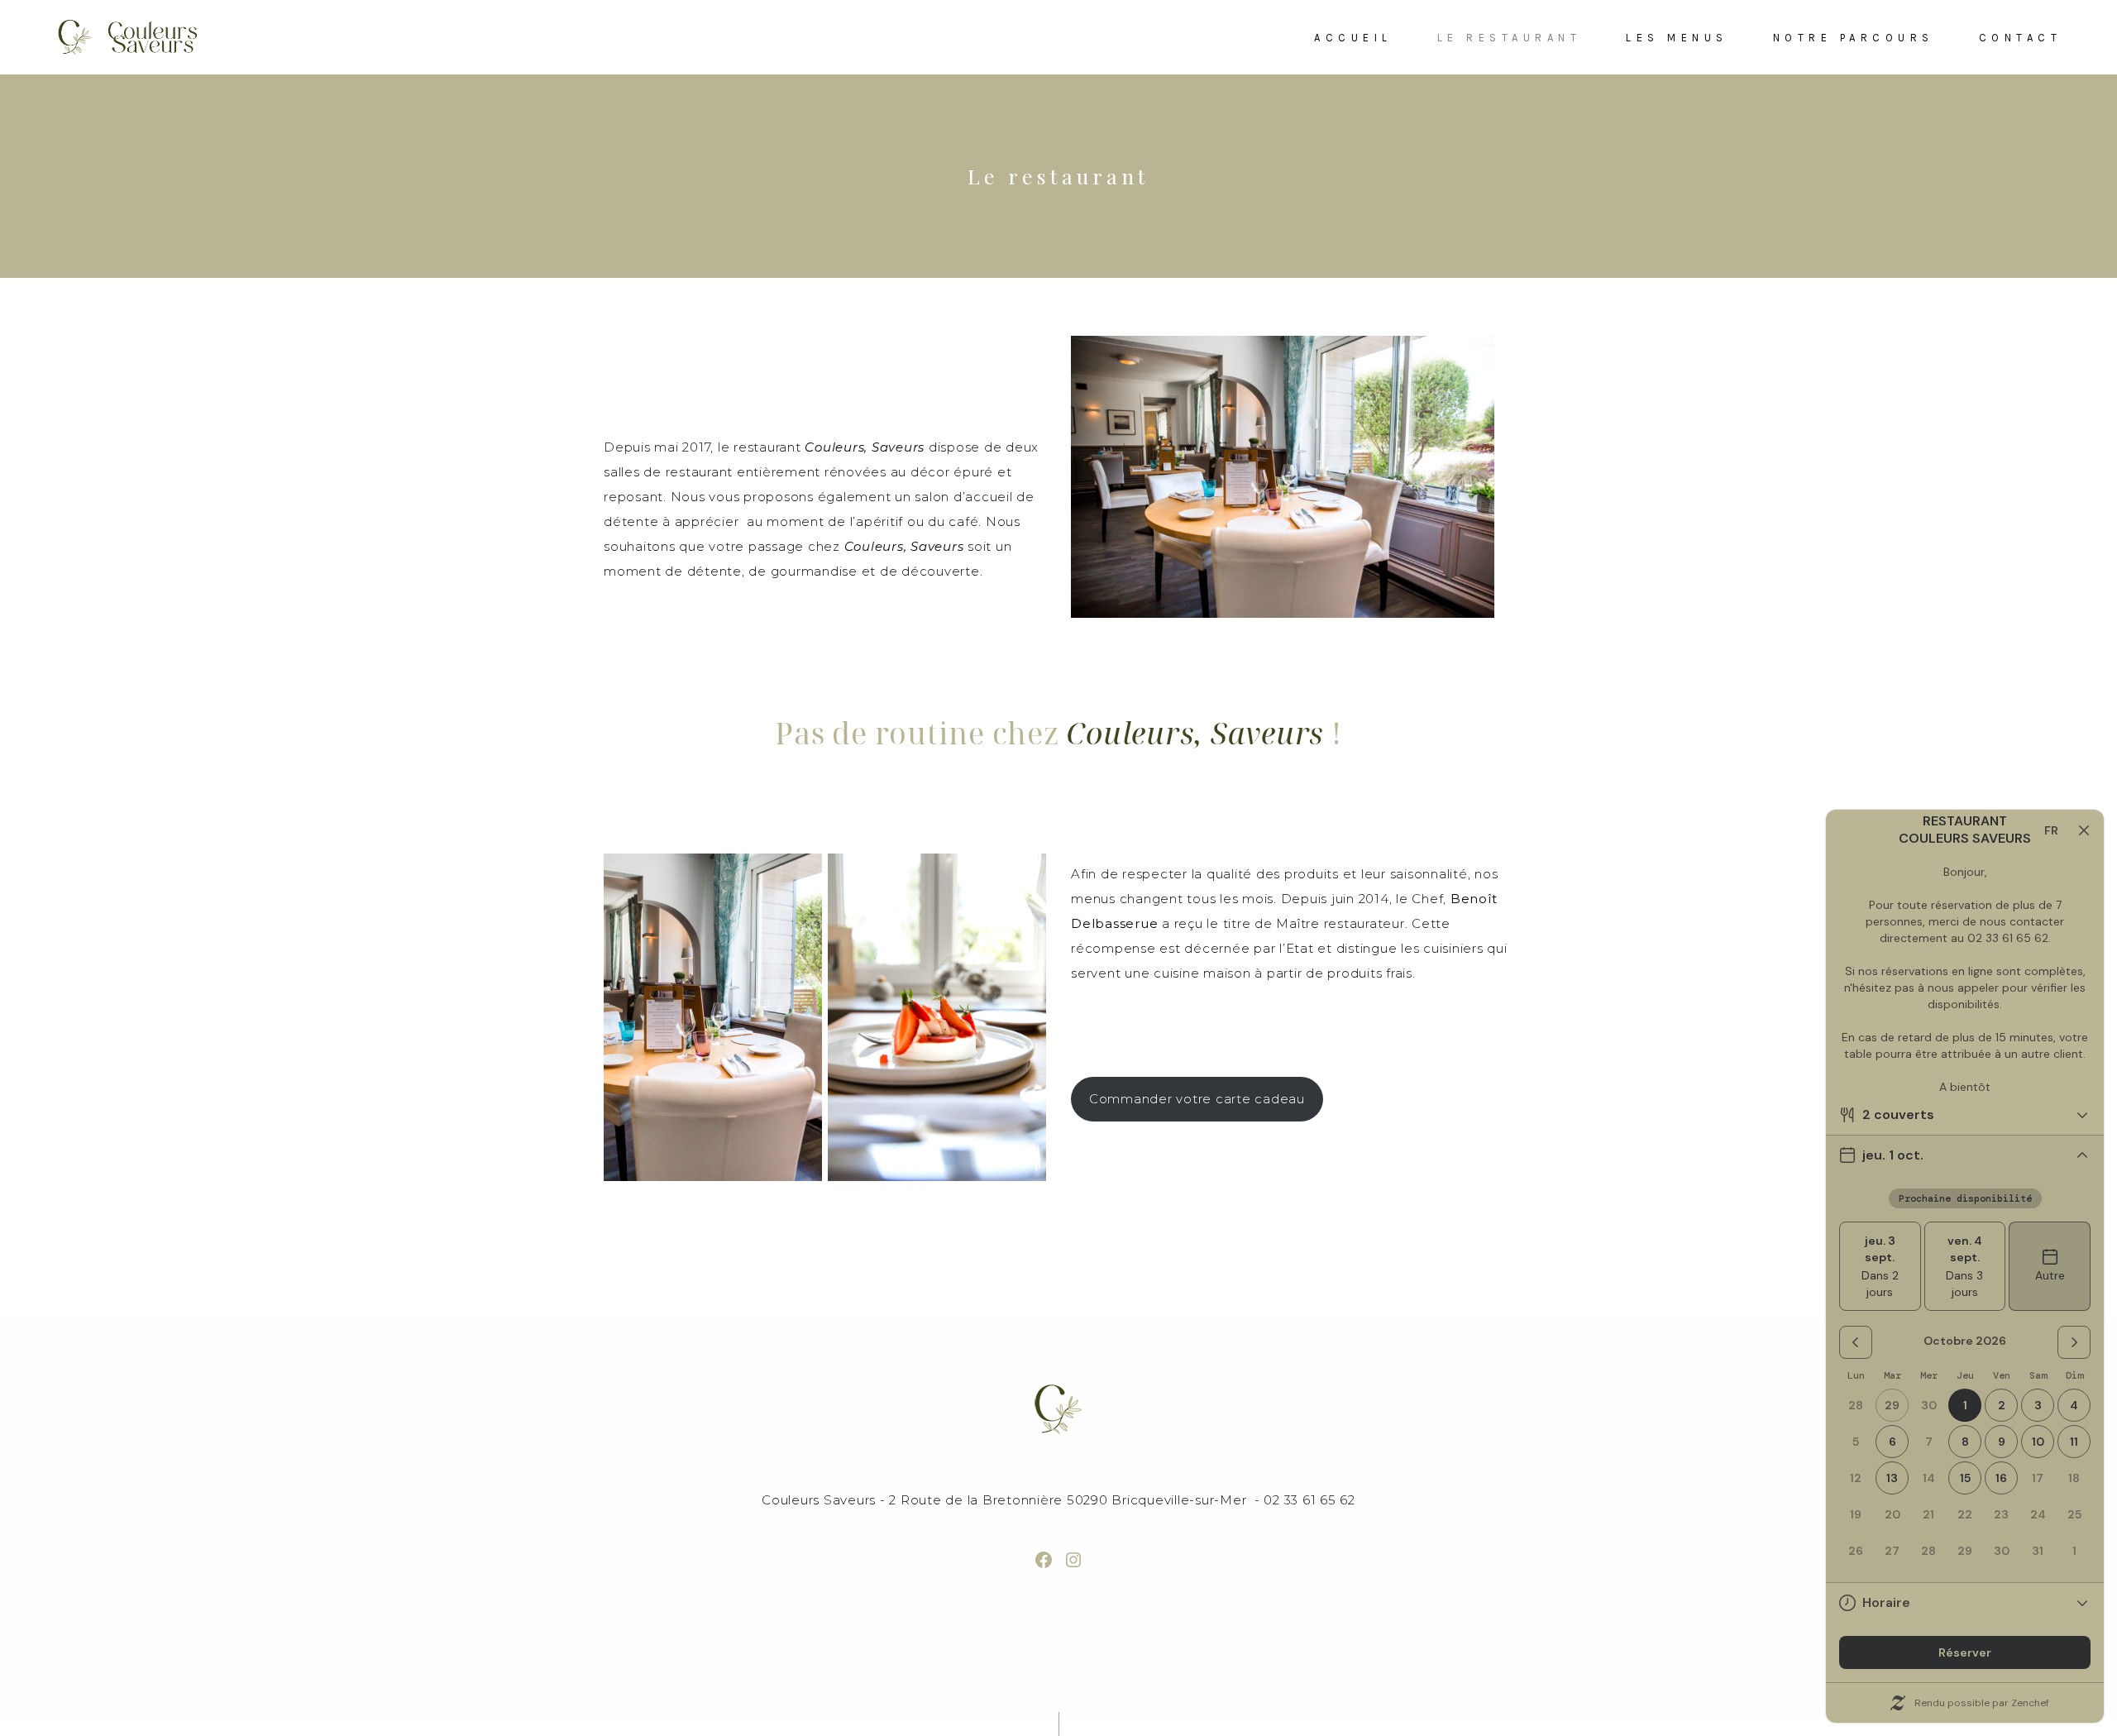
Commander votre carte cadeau (1197, 1099)
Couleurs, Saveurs (1195, 733)
